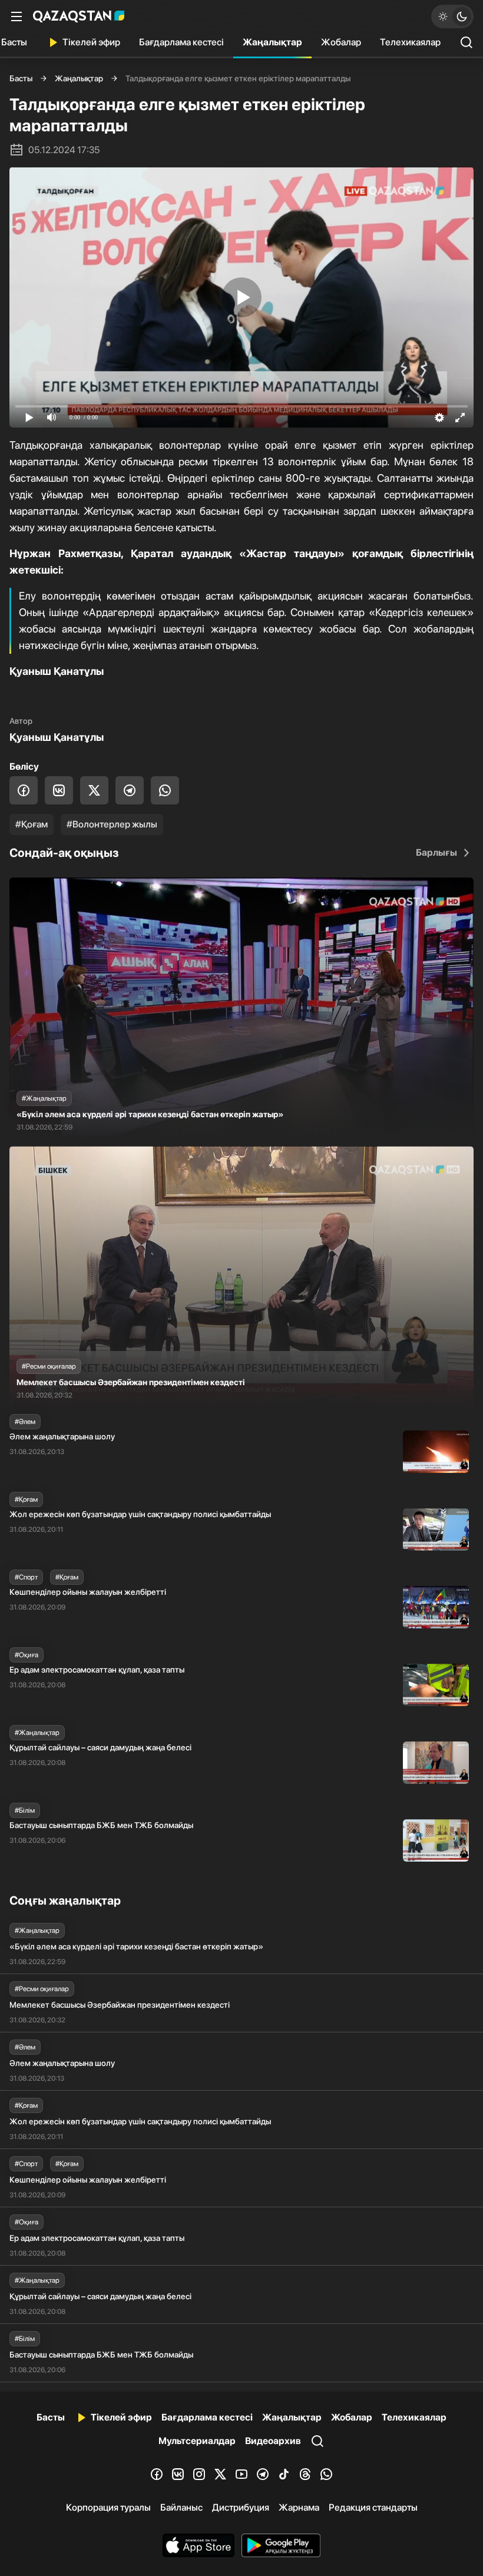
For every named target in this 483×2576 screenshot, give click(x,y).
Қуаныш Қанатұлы (57, 737)
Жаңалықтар (272, 42)
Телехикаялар (410, 42)
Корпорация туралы (108, 2507)
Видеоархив (273, 2441)
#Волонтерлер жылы (112, 824)
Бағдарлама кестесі (181, 42)
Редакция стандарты (373, 2507)
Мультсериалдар (197, 2441)
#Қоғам (32, 824)
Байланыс (181, 2507)
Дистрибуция (241, 2507)
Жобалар (341, 42)
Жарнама (299, 2507)
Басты (21, 78)
